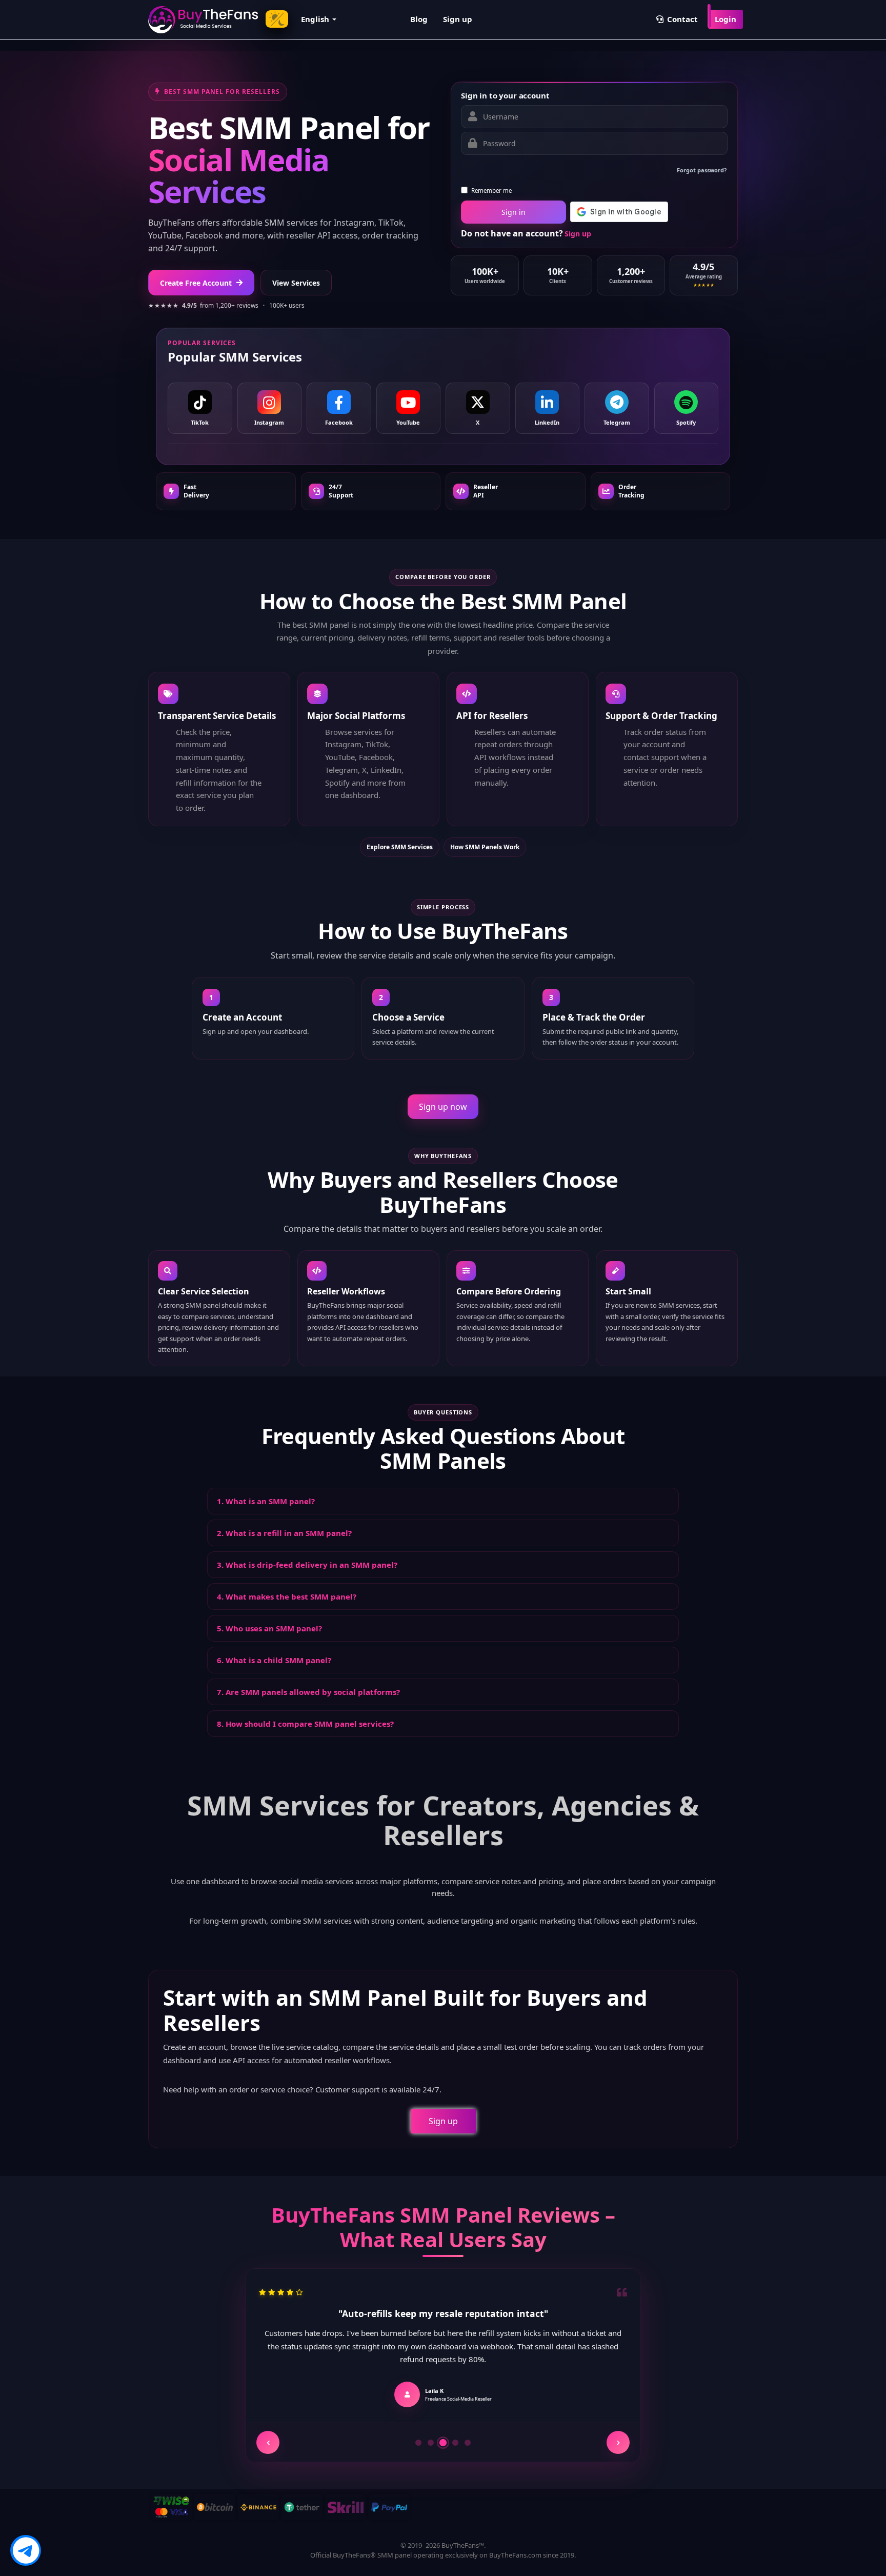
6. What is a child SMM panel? (274, 1660)
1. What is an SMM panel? (266, 1501)
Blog (419, 19)
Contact (681, 19)
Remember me (491, 191)
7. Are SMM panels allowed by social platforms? (308, 1692)
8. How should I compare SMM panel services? (305, 1724)
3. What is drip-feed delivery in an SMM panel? (307, 1565)
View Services (296, 283)
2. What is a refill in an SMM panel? (284, 1533)
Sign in (514, 212)
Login (726, 19)
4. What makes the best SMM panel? (287, 1596)
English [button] (316, 19)
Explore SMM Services (400, 847)
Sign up (458, 19)
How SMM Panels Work (485, 847)
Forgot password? (702, 170)
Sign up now (443, 1107)
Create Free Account (196, 283)
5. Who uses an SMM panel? (269, 1628)
